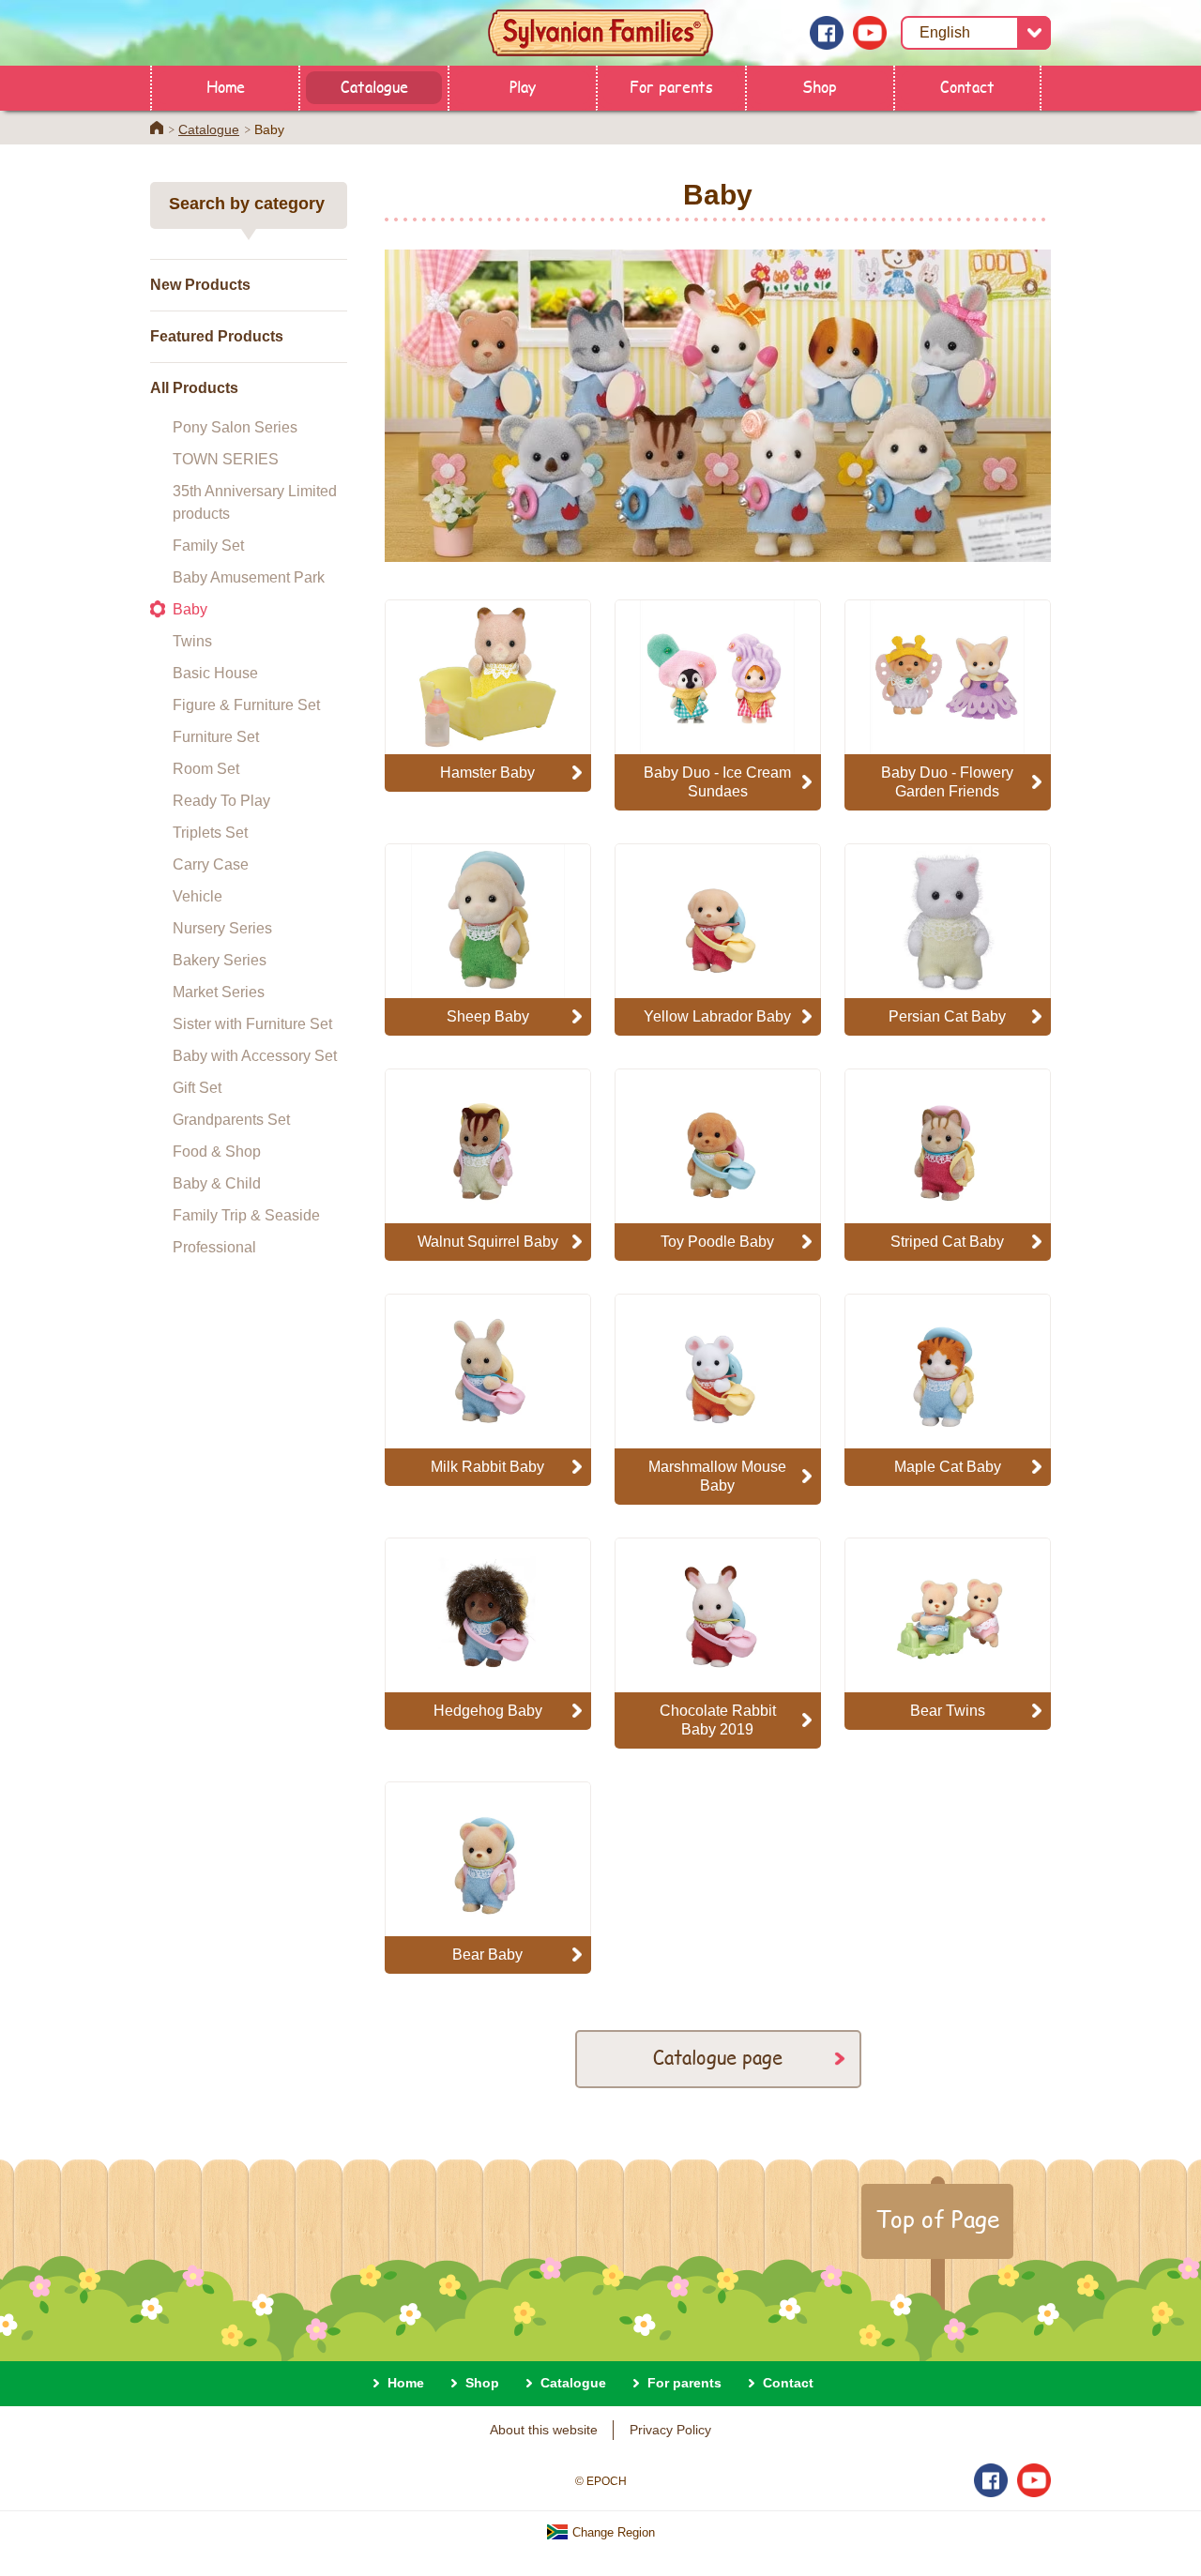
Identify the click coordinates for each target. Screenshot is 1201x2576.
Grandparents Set (231, 1120)
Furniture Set (216, 737)
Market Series (219, 992)
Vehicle (198, 896)
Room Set (206, 769)
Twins (192, 641)
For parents (671, 86)
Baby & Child (217, 1183)
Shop (820, 86)
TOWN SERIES (226, 459)
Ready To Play (221, 801)
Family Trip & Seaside (246, 1215)
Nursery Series (222, 928)
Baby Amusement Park (249, 577)
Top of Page (937, 2219)
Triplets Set (210, 833)
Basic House (215, 673)
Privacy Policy (670, 2430)
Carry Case (211, 864)
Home (226, 86)
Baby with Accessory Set (255, 1056)
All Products (194, 388)
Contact (967, 86)
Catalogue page (718, 2057)
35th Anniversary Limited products (255, 502)
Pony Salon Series (235, 427)
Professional (214, 1247)
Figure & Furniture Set (246, 705)
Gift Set (197, 1088)
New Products (200, 285)
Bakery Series (220, 960)
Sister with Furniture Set (252, 1024)
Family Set (208, 546)
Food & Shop (217, 1152)
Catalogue (374, 86)
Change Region (612, 2532)
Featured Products (217, 336)
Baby (190, 609)
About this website (544, 2430)
